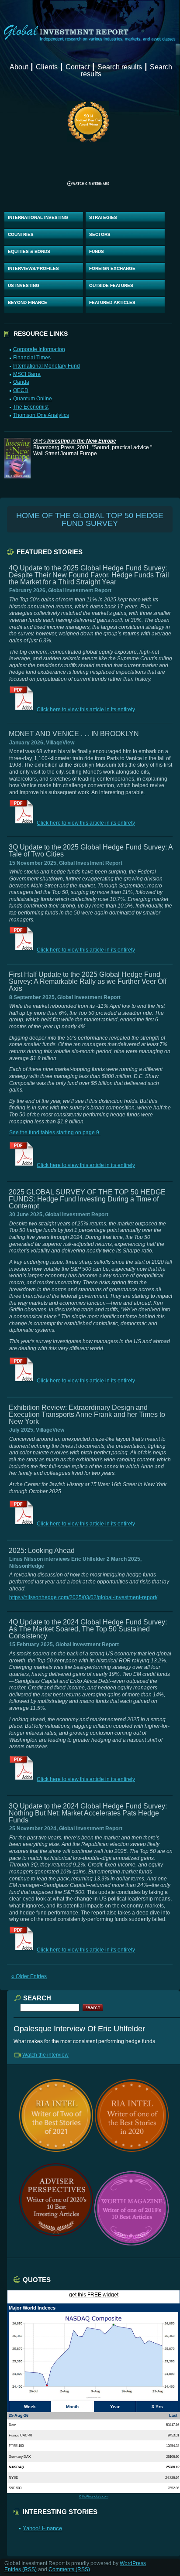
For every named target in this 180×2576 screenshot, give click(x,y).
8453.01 (173, 2435)
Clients (47, 67)
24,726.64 (172, 2477)
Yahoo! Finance (42, 2528)
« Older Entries (29, 1976)
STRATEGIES (103, 217)
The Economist (31, 407)
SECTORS (100, 234)
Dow (12, 2425)
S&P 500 (15, 2488)
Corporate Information (39, 349)
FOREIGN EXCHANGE (112, 268)
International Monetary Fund (47, 366)
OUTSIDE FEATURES (111, 285)
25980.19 (173, 2467)
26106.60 (173, 2457)
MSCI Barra (27, 374)
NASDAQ (16, 2467)
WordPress (133, 2563)
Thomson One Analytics (41, 415)
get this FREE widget (94, 2295)
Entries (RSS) (21, 2569)
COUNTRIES (21, 234)
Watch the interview (45, 2055)
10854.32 (173, 2446)
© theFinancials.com (94, 2496)
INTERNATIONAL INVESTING (38, 217)
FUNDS (97, 251)
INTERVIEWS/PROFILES (33, 268)
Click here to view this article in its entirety (86, 710)
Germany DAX (20, 2457)
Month (72, 2407)
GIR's (75, 441)
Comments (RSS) (69, 2569)
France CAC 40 (20, 2435)
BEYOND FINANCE (28, 302)
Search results (120, 67)
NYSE (13, 2477)
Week (30, 2407)
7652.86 (173, 2488)
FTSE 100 (16, 2446)
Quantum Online (33, 399)
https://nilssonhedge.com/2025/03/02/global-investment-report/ (83, 1597)
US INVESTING (24, 285)
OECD (21, 390)
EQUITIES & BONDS (29, 251)
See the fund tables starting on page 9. (55, 1133)
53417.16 (173, 2425)
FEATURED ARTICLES (112, 302)
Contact (78, 67)
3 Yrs (157, 2407)
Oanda (21, 382)
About (19, 67)
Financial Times (32, 358)
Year (115, 2407)
